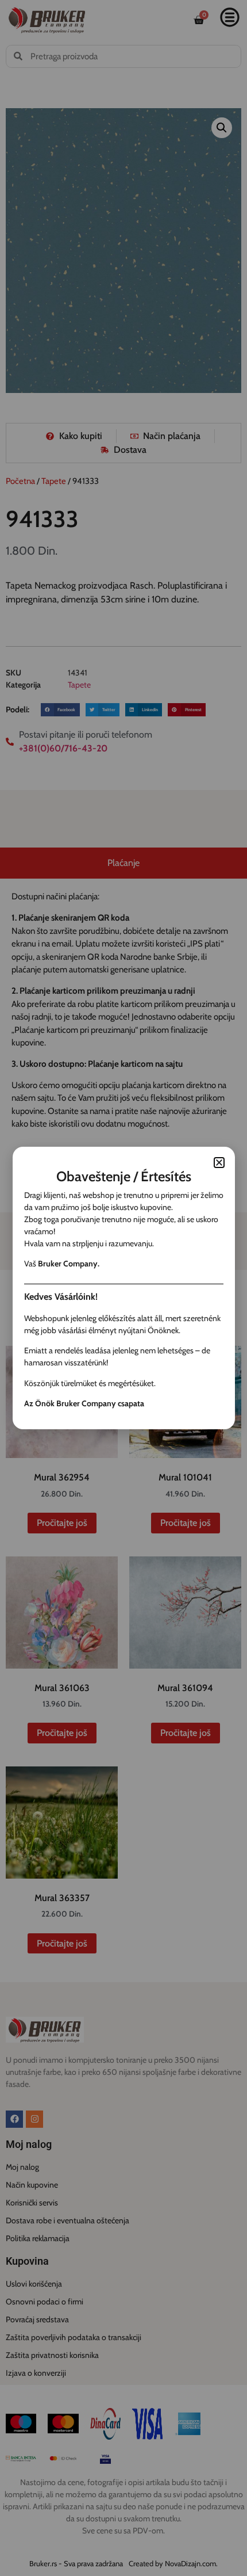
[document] (123, 1288)
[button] (219, 1163)
